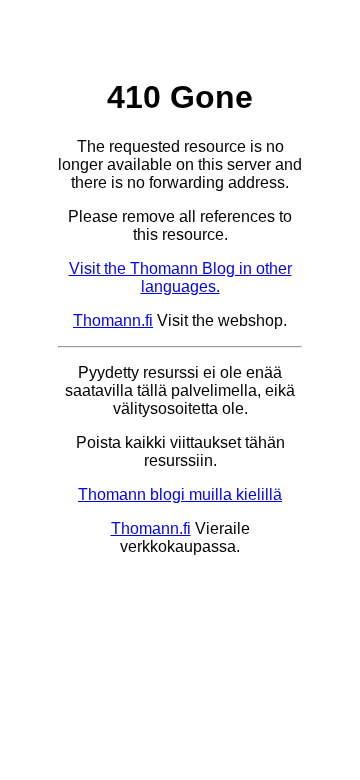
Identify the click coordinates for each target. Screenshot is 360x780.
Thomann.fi (113, 320)
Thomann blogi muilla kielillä (180, 494)
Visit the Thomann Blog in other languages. (180, 277)
